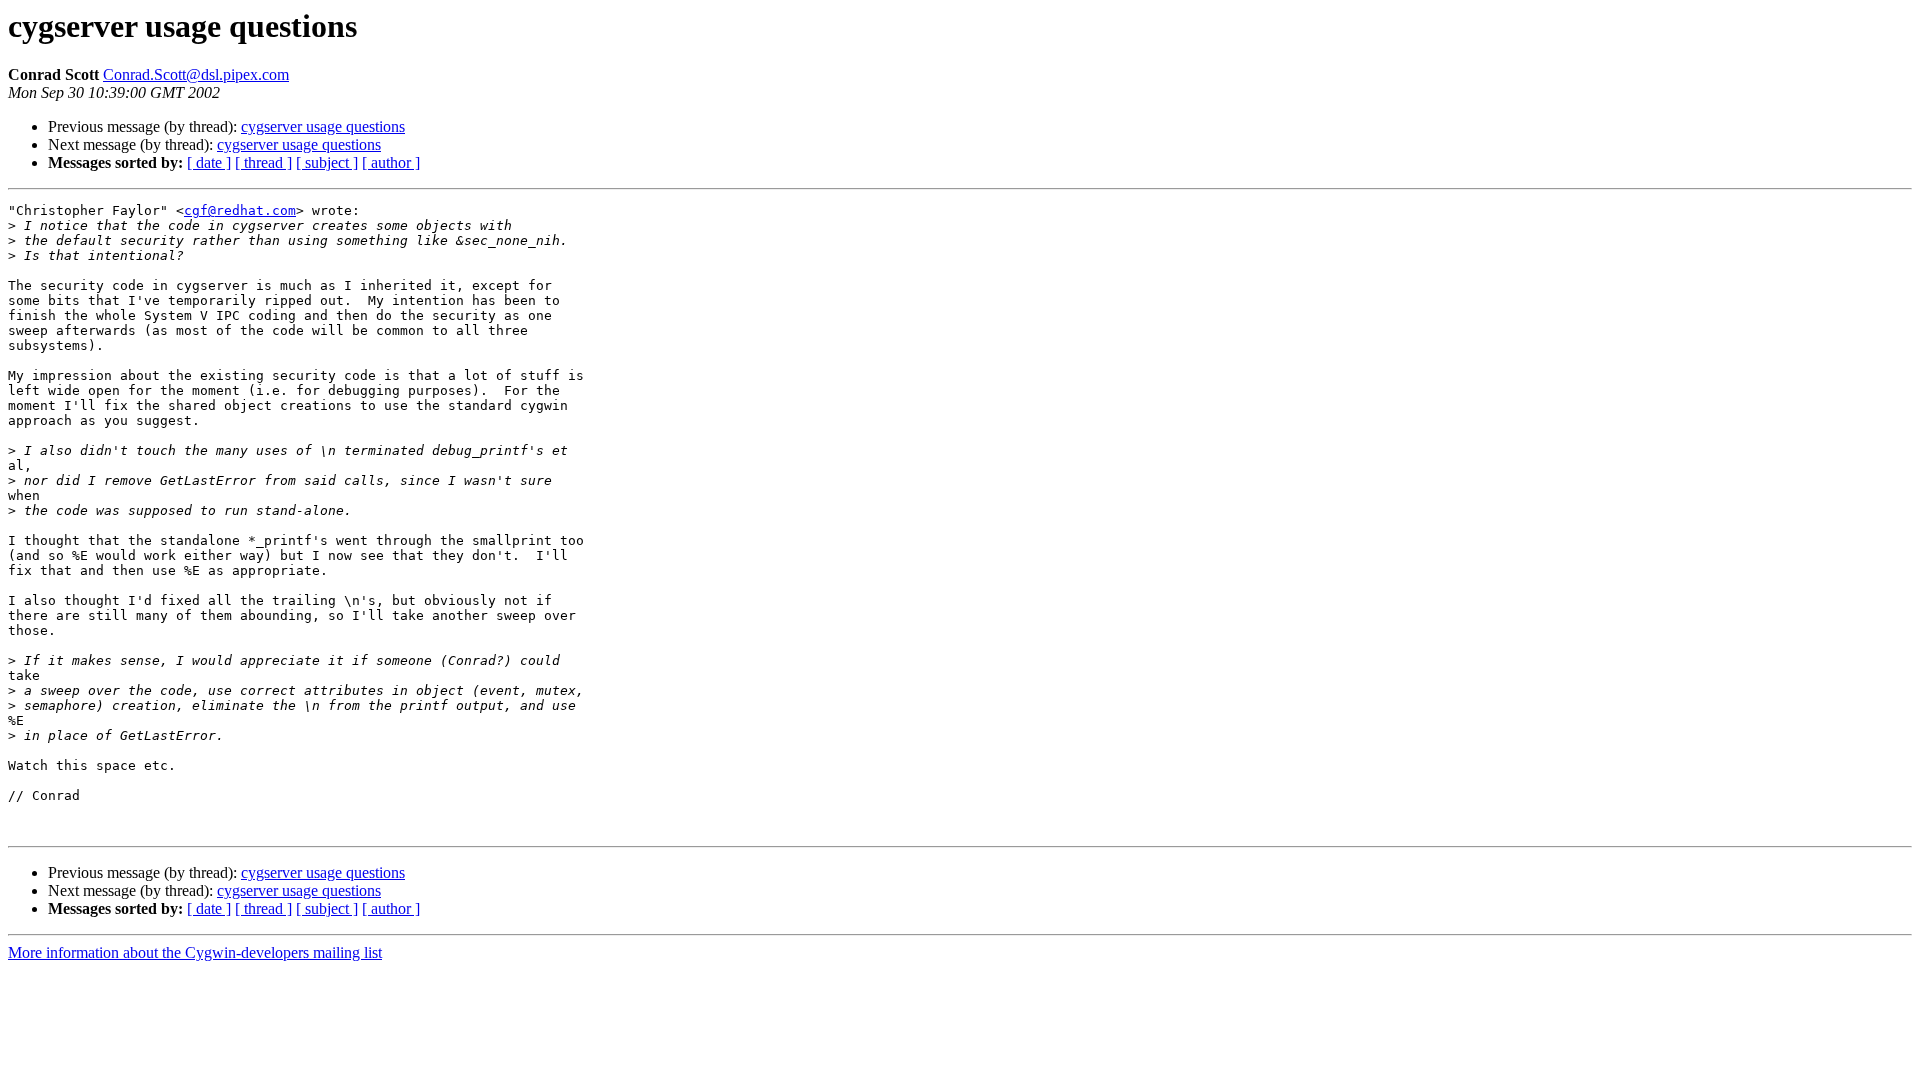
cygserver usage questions (323, 126)
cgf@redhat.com (240, 210)
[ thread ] (263, 162)
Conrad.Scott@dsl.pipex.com (196, 74)
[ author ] (391, 162)
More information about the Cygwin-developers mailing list (195, 952)
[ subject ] (327, 162)
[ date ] (209, 162)
